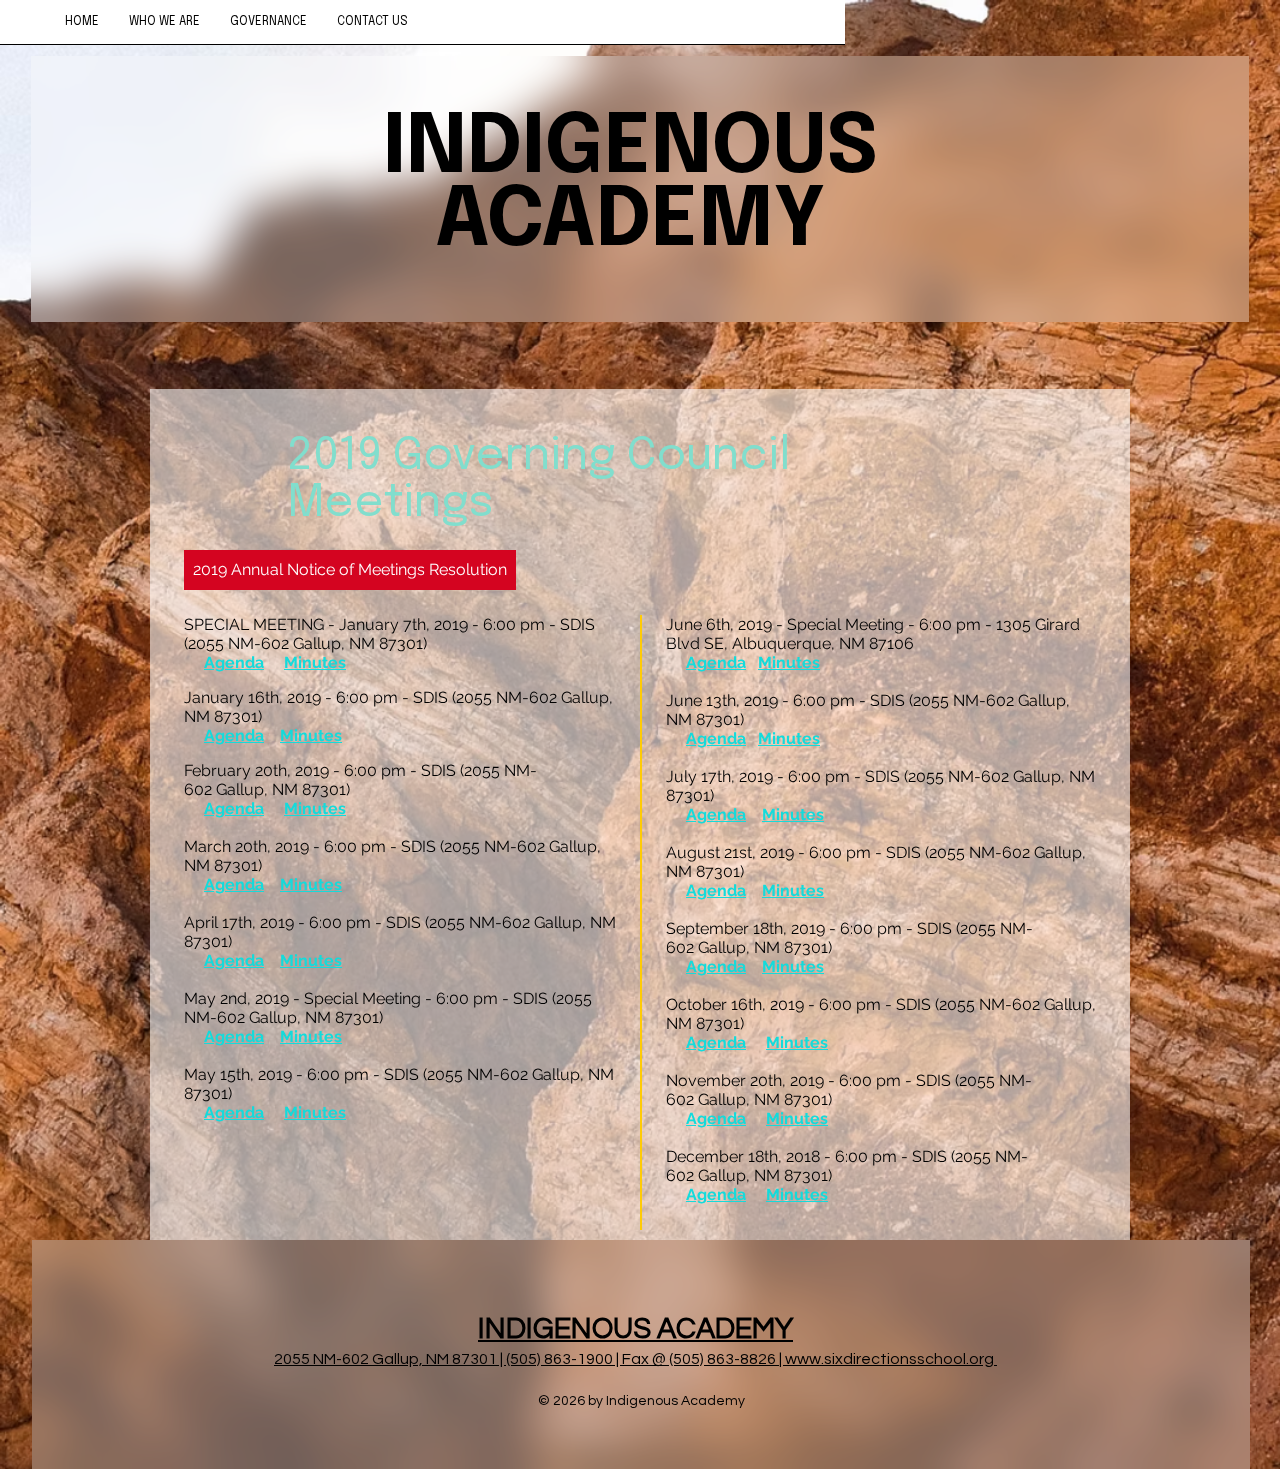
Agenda (234, 662)
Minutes (315, 662)
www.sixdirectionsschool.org (889, 1359)
